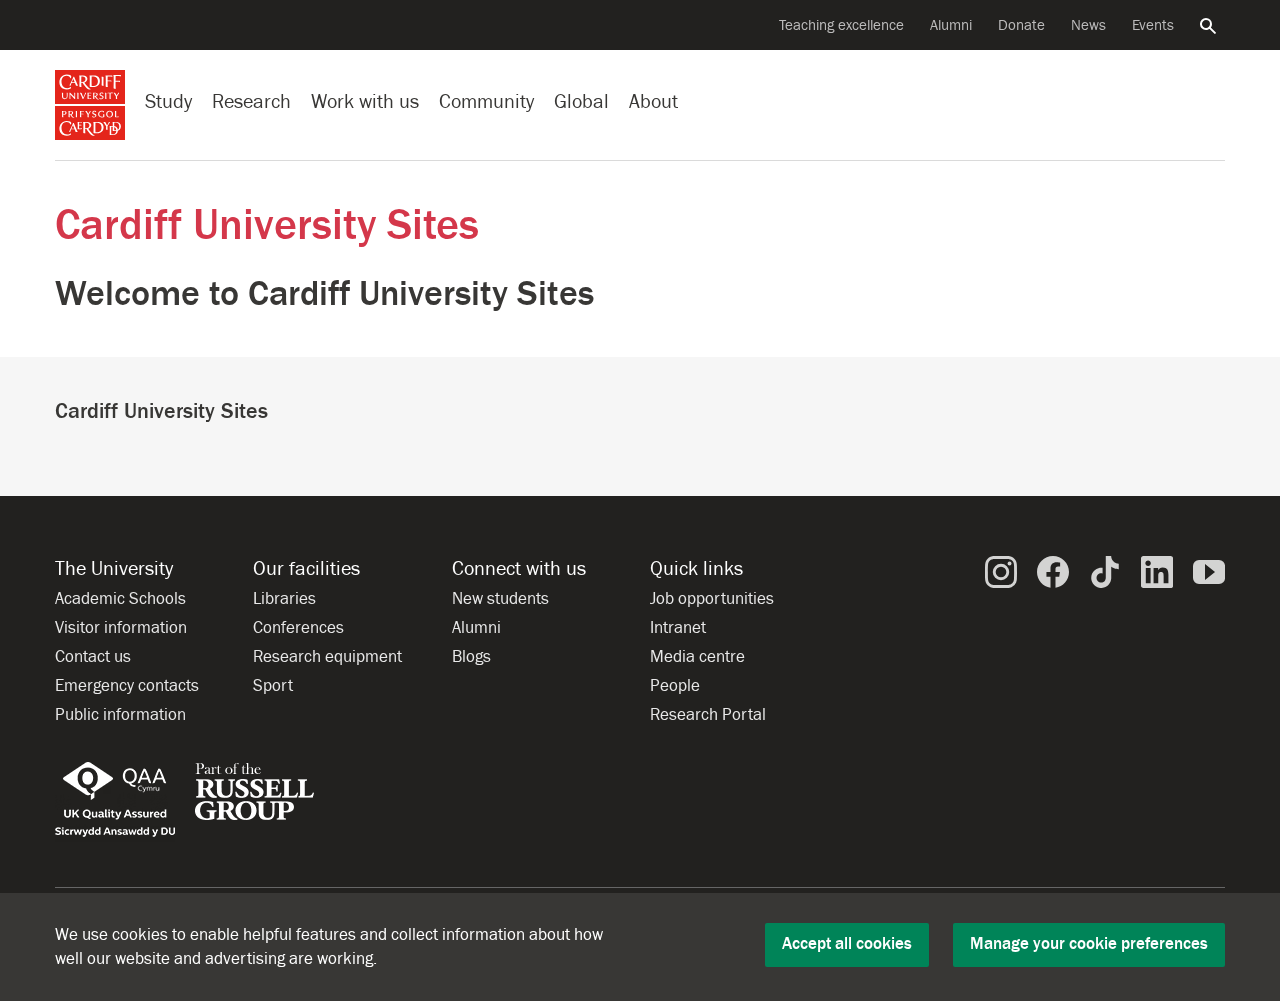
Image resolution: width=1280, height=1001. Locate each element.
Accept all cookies (847, 944)
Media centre (697, 657)
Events (1153, 25)
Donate (1021, 25)
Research (251, 101)
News (1088, 25)
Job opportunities (712, 599)
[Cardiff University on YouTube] (1209, 571)
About (653, 101)
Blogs (471, 657)
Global (581, 101)
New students (500, 599)
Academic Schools (120, 599)
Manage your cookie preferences (1089, 944)
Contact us (93, 657)
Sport (273, 686)
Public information (120, 715)
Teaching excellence (841, 25)
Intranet (678, 628)
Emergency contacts (127, 686)
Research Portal (708, 715)
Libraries (284, 599)
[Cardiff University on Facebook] (1053, 571)
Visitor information (121, 628)
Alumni (951, 25)
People (675, 686)
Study (168, 101)
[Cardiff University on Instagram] (1001, 571)
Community (486, 101)
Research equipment (327, 657)
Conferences (298, 628)
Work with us (365, 101)
